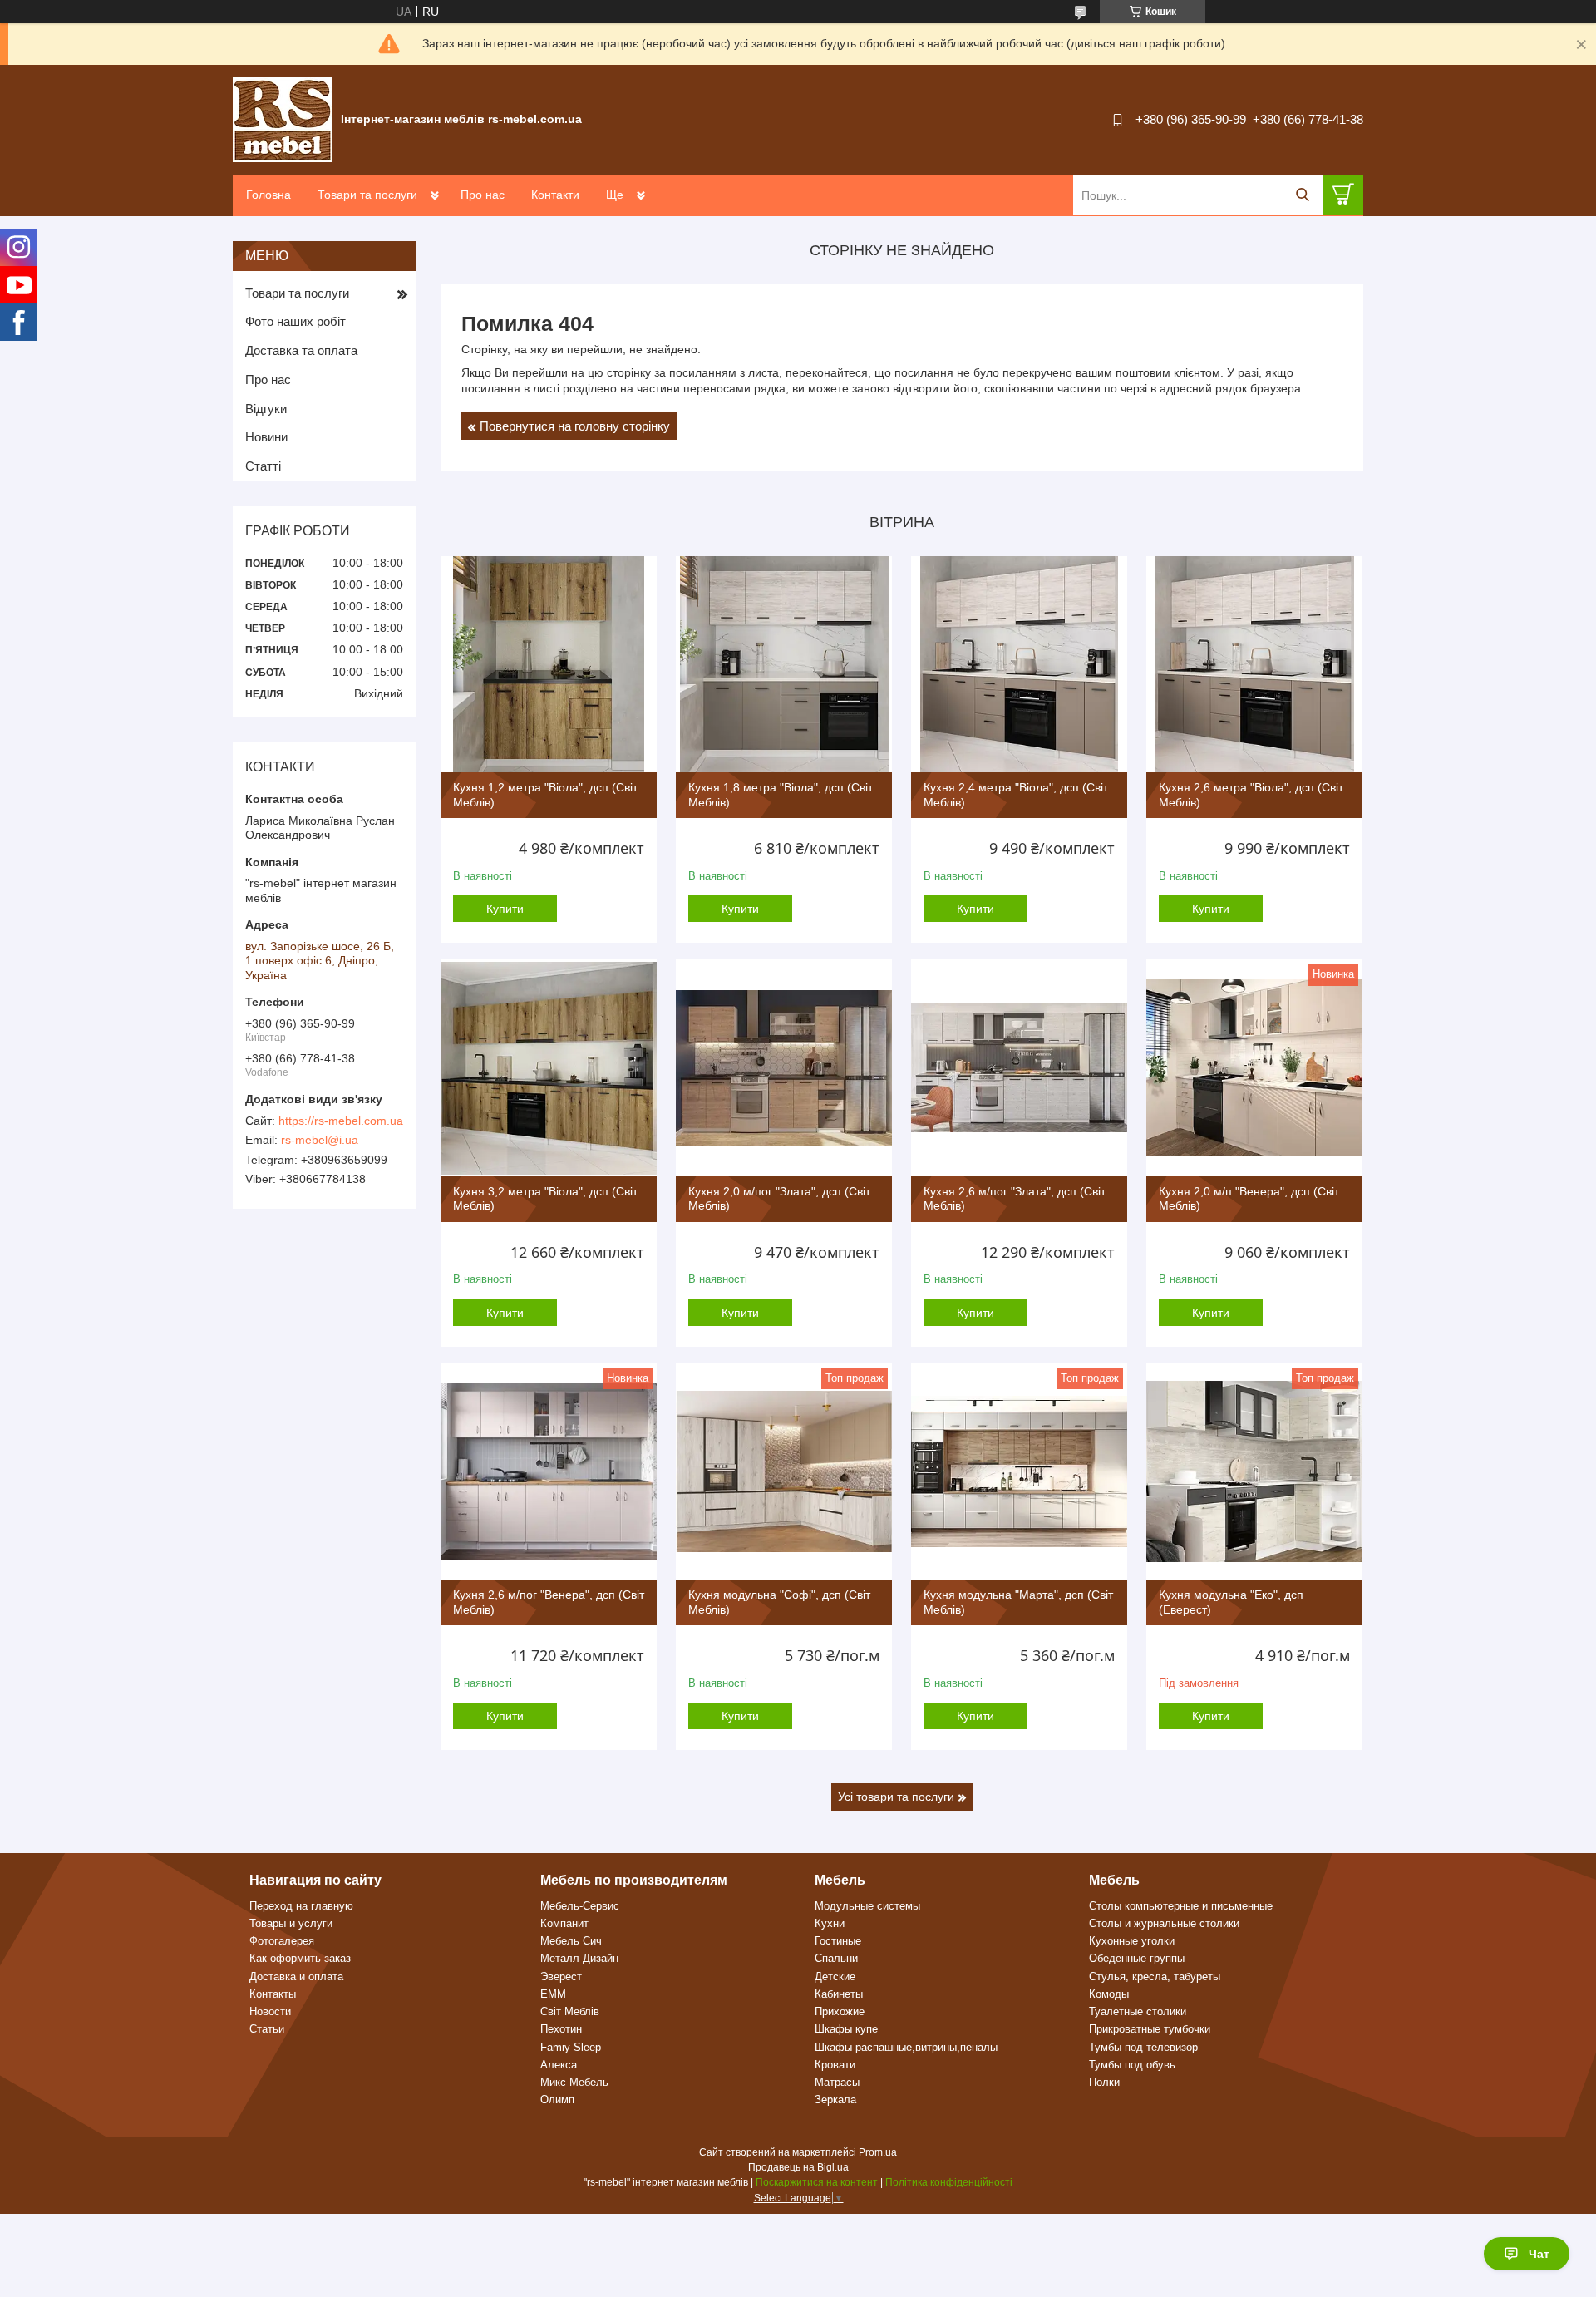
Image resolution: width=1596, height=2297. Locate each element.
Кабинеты (839, 1994)
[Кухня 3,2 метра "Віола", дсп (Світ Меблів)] (549, 1067)
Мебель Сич (571, 1941)
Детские (835, 1977)
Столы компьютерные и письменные (1181, 1906)
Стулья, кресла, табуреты (1155, 1977)
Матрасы (837, 2082)
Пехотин (561, 2029)
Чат (1539, 2254)
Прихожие (840, 2011)
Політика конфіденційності (949, 2182)
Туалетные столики (1138, 2011)
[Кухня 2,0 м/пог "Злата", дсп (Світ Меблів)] (784, 1067)
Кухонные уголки (1132, 1941)
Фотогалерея (282, 1941)
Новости (270, 2011)
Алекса (559, 2065)
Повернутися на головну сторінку (575, 426)
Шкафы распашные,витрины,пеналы (906, 2047)
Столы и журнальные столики (1164, 1923)
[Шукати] (1302, 195)
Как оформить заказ (300, 1958)
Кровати (835, 2065)
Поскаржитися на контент (817, 2182)
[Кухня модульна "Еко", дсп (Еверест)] (1254, 1471)
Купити (505, 909)
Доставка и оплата (296, 1977)
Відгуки (266, 409)
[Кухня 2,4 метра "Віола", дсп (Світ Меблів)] (1019, 664)
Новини (266, 437)
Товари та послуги (367, 195)
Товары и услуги (291, 1923)
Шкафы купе (846, 2029)
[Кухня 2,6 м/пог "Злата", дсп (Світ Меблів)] (1019, 1067)
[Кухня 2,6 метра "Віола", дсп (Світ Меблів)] (1254, 664)
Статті (263, 466)
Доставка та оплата (301, 350)
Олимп (557, 2100)
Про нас (483, 195)
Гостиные (838, 1941)
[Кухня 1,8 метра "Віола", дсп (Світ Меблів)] (784, 664)
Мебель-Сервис (580, 1906)
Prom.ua (878, 2152)
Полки (1104, 2082)
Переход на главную (301, 1906)
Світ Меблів (570, 2011)
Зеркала (835, 2100)
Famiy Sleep (571, 2047)
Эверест (561, 1977)
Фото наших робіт (296, 321)
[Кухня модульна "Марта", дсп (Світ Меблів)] (1019, 1471)
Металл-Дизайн (579, 1958)
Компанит (564, 1923)
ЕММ (553, 1994)
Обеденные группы (1137, 1958)
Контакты (273, 1994)
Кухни (830, 1923)
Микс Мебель (574, 2082)
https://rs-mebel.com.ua (341, 1121)
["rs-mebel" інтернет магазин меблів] (283, 119)
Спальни (836, 1958)
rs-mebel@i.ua (320, 1140)
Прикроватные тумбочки (1150, 2029)
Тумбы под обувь (1132, 2065)
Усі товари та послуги (896, 1797)
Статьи (267, 2029)
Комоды (1109, 1994)
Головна (268, 195)
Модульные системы (867, 1906)
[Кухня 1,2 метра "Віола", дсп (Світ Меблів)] (549, 664)
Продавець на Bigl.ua (798, 2167)
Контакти (555, 195)
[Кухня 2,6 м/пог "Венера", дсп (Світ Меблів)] (549, 1471)
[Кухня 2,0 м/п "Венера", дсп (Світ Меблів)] (1254, 1067)
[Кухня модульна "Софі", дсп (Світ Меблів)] (784, 1471)
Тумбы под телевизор (1143, 2047)
